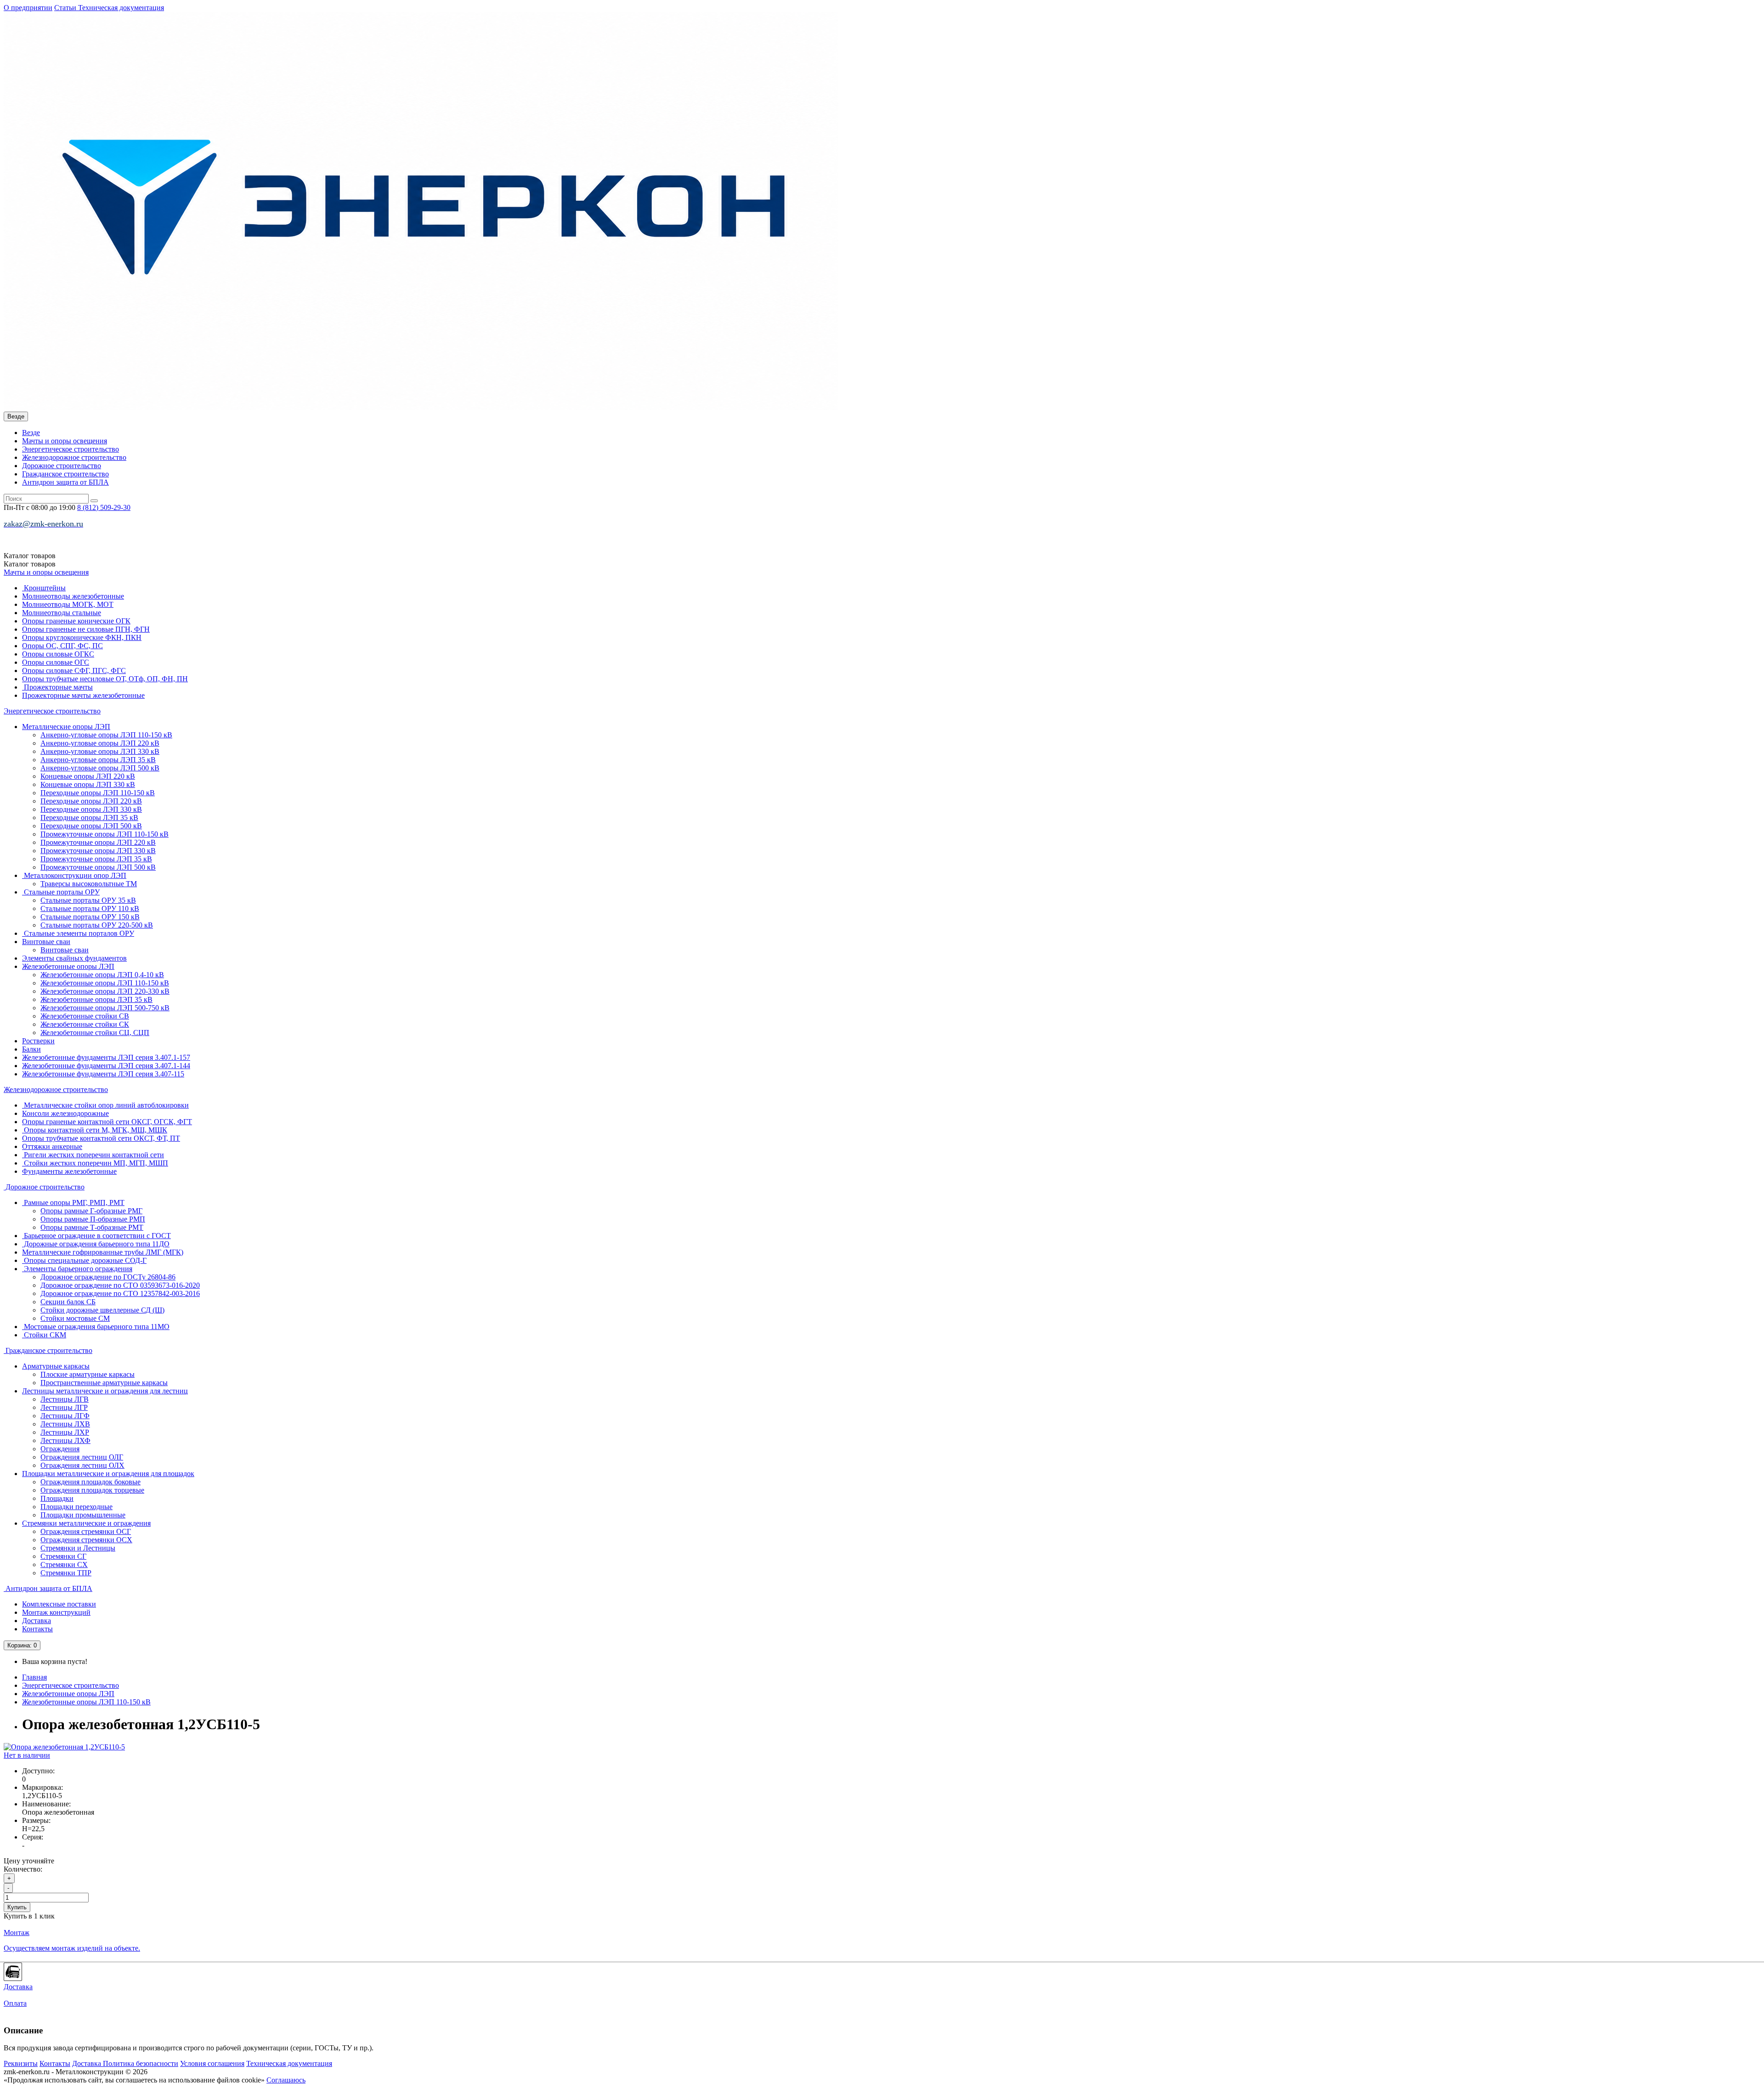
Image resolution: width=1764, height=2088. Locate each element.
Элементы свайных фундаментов (74, 958)
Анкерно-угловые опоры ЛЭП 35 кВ (98, 760)
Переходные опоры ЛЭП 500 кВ (91, 826)
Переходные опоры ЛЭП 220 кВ (91, 801)
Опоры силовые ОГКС (58, 654)
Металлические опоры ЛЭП (66, 727)
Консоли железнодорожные (65, 1113)
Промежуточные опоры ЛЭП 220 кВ (98, 842)
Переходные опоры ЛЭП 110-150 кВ (98, 793)
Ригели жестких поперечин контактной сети (93, 1155)
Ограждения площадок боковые (90, 1482)
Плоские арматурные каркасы (88, 1374)
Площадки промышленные (83, 1515)
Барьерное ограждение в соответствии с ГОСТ (96, 1236)
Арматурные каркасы (56, 1366)
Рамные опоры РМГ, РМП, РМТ (73, 1202)
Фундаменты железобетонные (69, 1171)
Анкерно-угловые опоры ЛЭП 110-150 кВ (106, 735)
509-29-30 (104, 507)
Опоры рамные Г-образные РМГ (91, 1211)
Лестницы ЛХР (65, 1432)
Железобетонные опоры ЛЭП (68, 966)
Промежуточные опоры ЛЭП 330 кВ (98, 851)
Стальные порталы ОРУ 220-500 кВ (97, 925)
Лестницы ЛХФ (65, 1440)
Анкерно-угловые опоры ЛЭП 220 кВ (100, 743)
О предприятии (28, 8)
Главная (34, 1677)
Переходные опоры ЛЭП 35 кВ (89, 818)
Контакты (37, 1629)
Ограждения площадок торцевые (92, 1490)
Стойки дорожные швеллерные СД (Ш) (102, 1310)
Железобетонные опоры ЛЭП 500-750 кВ (105, 1008)
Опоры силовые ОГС (56, 662)
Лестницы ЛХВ (65, 1424)
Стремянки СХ (64, 1565)
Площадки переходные (76, 1507)
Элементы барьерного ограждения (77, 1269)
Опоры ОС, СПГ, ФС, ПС (62, 646)
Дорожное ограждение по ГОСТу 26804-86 (108, 1277)
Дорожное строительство (62, 466)
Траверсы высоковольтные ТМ (89, 884)
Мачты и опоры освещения (65, 441)
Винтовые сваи (46, 942)
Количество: (23, 1869)
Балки (31, 1049)
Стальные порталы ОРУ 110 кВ (90, 908)
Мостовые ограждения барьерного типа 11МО (96, 1327)
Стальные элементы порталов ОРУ (78, 933)
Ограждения (60, 1449)
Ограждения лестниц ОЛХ (82, 1465)
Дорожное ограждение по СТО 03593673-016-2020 (120, 1285)
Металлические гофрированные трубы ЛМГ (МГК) (103, 1252)
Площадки (57, 1498)
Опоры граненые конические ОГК (76, 621)
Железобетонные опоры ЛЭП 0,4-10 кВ (102, 975)
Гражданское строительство (65, 474)
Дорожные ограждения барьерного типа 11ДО (96, 1244)
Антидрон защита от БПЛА (65, 482)
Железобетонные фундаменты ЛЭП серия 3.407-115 (103, 1074)
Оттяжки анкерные (52, 1146)
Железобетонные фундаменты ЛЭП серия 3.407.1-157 (106, 1057)
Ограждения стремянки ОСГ (86, 1531)
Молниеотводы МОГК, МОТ (68, 604)
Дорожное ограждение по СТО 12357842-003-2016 (120, 1293)
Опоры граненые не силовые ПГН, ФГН (86, 629)
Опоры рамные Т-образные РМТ (92, 1227)
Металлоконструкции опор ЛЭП (74, 875)
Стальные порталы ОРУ (61, 892)
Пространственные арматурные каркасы (104, 1383)
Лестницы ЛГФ (65, 1416)
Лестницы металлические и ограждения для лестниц (105, 1391)
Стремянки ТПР (66, 1573)
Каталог (30, 564)
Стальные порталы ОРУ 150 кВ (90, 917)
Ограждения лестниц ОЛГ (82, 1457)
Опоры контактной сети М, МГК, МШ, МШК (95, 1130)
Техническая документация (121, 8)
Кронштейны (44, 588)
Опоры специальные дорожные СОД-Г (84, 1260)
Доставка (37, 1621)
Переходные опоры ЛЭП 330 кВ (91, 809)
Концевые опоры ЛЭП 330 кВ (88, 784)
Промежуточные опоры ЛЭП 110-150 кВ (105, 834)
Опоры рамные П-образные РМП (93, 1219)
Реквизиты (21, 2063)
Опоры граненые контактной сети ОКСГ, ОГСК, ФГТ (107, 1122)
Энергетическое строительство (71, 449)
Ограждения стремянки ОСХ (86, 1540)
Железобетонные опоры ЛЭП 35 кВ (96, 999)
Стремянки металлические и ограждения (86, 1523)
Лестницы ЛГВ (65, 1399)
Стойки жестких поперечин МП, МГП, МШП (95, 1163)
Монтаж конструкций (56, 1612)
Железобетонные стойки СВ (85, 1016)
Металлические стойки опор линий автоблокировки (105, 1105)
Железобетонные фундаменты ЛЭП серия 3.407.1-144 (106, 1066)
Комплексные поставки (59, 1604)
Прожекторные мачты (57, 687)
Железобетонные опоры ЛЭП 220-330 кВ (105, 991)
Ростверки (38, 1041)
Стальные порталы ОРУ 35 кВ (88, 900)
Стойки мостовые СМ (75, 1318)
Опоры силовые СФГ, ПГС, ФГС (74, 671)
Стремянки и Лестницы (78, 1548)
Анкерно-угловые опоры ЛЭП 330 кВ (100, 751)
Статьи (66, 8)
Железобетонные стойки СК (85, 1024)
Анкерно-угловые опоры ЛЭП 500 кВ (100, 768)
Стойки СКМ (44, 1335)
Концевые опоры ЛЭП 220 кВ (88, 776)
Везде (31, 433)
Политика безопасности (141, 2063)
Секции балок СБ (68, 1302)
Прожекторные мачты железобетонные (83, 695)
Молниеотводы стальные (62, 613)
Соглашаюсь (286, 2080)
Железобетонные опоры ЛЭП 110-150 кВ (105, 983)
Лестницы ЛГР (64, 1407)
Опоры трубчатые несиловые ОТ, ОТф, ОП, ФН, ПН (105, 679)
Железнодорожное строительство (74, 457)
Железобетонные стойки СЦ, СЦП (95, 1033)
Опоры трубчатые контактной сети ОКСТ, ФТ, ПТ (101, 1138)
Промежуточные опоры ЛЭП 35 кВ (96, 859)
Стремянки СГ (63, 1556)
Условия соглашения (212, 2063)
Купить (17, 1907)
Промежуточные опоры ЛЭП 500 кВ (98, 867)
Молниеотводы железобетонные (73, 596)
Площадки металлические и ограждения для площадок (108, 1474)
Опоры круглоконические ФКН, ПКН (82, 637)
